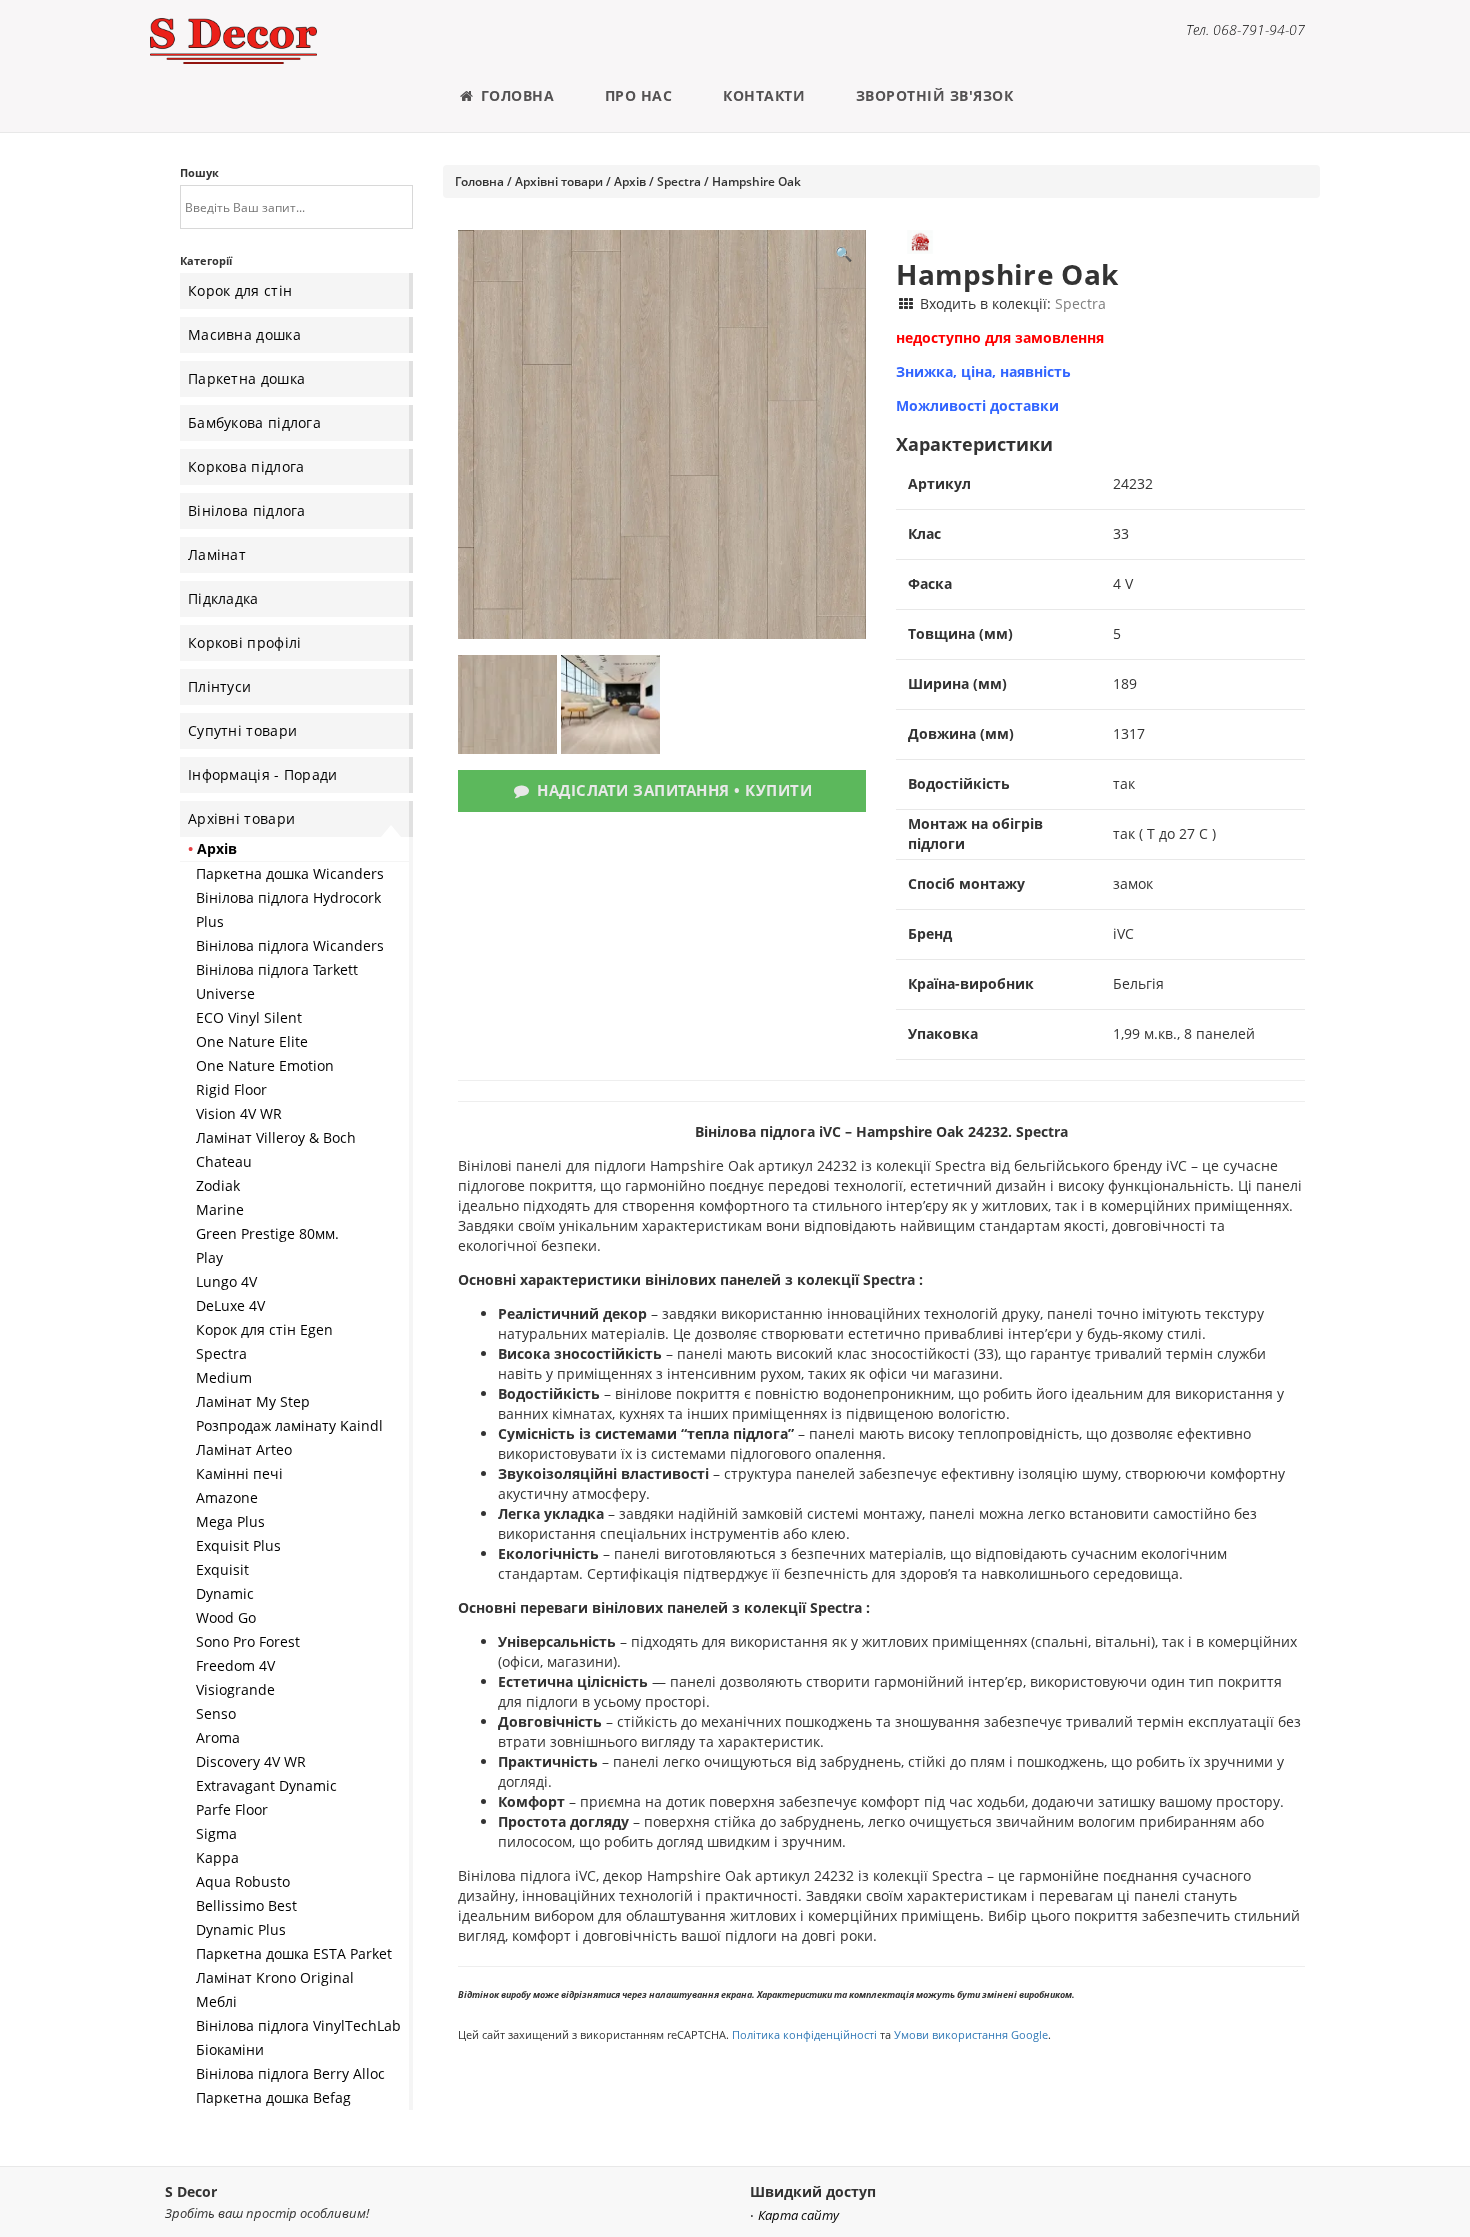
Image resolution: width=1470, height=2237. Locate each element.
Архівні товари (241, 818)
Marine (220, 1209)
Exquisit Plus (238, 1545)
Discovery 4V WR (251, 1761)
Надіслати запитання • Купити (673, 790)
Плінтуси (219, 686)
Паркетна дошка (246, 378)
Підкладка (223, 598)
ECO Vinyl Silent (249, 1017)
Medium (224, 1377)
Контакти (764, 95)
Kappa (217, 1857)
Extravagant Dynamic (266, 1785)
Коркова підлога (246, 466)
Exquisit (222, 1569)
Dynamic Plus (241, 1929)
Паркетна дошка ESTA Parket (294, 1953)
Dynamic (225, 1593)
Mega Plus (230, 1521)
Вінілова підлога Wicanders (290, 945)
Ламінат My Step (253, 1401)
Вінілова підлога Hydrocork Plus (288, 909)
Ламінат (217, 554)
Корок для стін (240, 290)
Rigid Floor (231, 1089)
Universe (225, 993)
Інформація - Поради (263, 774)
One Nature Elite (252, 1041)
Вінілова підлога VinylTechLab (298, 2025)
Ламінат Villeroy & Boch (276, 1137)
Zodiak (218, 1185)
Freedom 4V (235, 1665)
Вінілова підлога (247, 510)
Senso (216, 1713)
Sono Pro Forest (248, 1641)
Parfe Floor (232, 1809)
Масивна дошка (244, 334)
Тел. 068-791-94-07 (1245, 29)
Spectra (221, 1353)
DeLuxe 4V (230, 1305)
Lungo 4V (226, 1281)
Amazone (227, 1497)
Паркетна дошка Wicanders (290, 873)
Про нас (639, 95)
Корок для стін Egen (264, 1329)
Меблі (216, 2001)
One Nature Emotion (265, 1065)
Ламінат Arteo (244, 1449)
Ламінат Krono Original (275, 1977)
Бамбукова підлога (254, 422)
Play (209, 1257)
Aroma (218, 1737)
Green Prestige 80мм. (267, 1233)
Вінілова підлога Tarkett (277, 969)
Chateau (224, 1161)
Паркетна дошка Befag (273, 2097)
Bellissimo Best (246, 1905)
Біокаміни (230, 2049)
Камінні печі (239, 1473)
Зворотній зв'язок (935, 95)
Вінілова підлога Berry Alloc (290, 2073)
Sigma (216, 1833)
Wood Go (226, 1617)
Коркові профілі (245, 642)
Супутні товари (242, 730)
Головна (515, 95)
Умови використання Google (971, 2034)
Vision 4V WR (239, 1113)
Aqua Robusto (243, 1881)
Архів (217, 848)
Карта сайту (798, 2215)
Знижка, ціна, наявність (983, 371)
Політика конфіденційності (804, 2034)
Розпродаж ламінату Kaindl (289, 1425)
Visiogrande (235, 1689)
